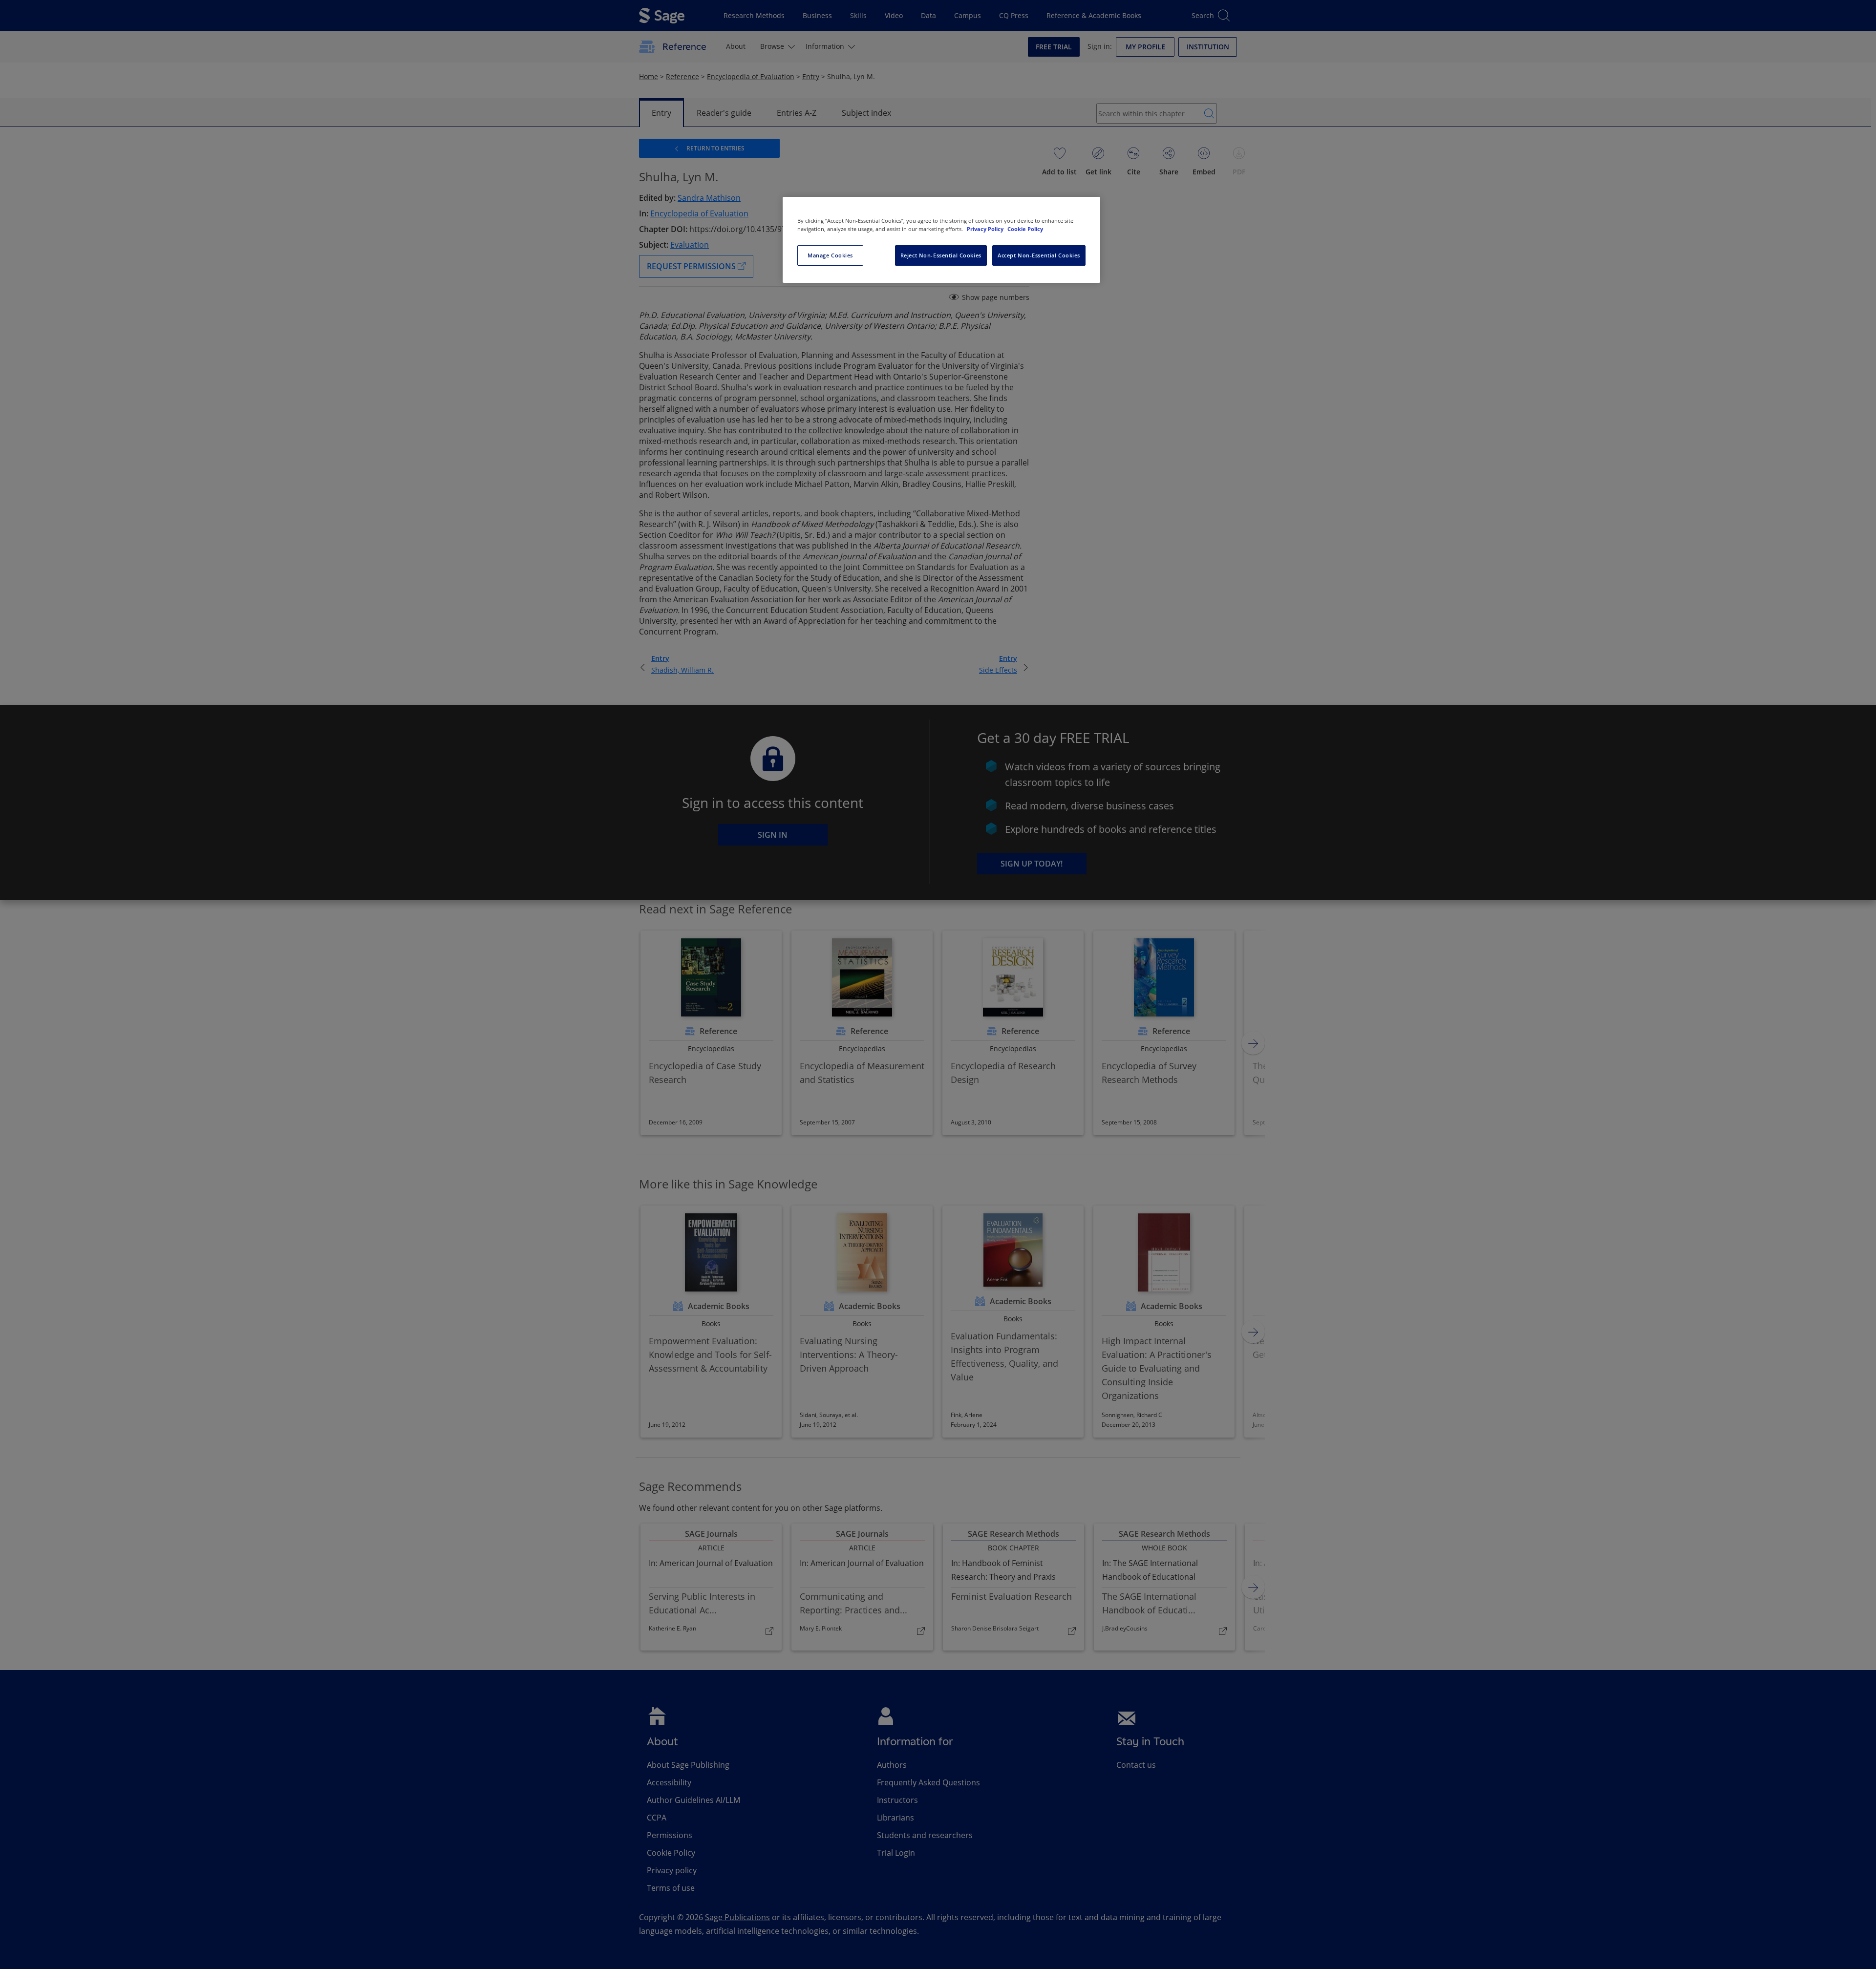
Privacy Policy (986, 229)
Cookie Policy (1025, 229)
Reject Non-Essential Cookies (941, 255)
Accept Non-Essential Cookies (1039, 255)
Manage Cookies (830, 255)
